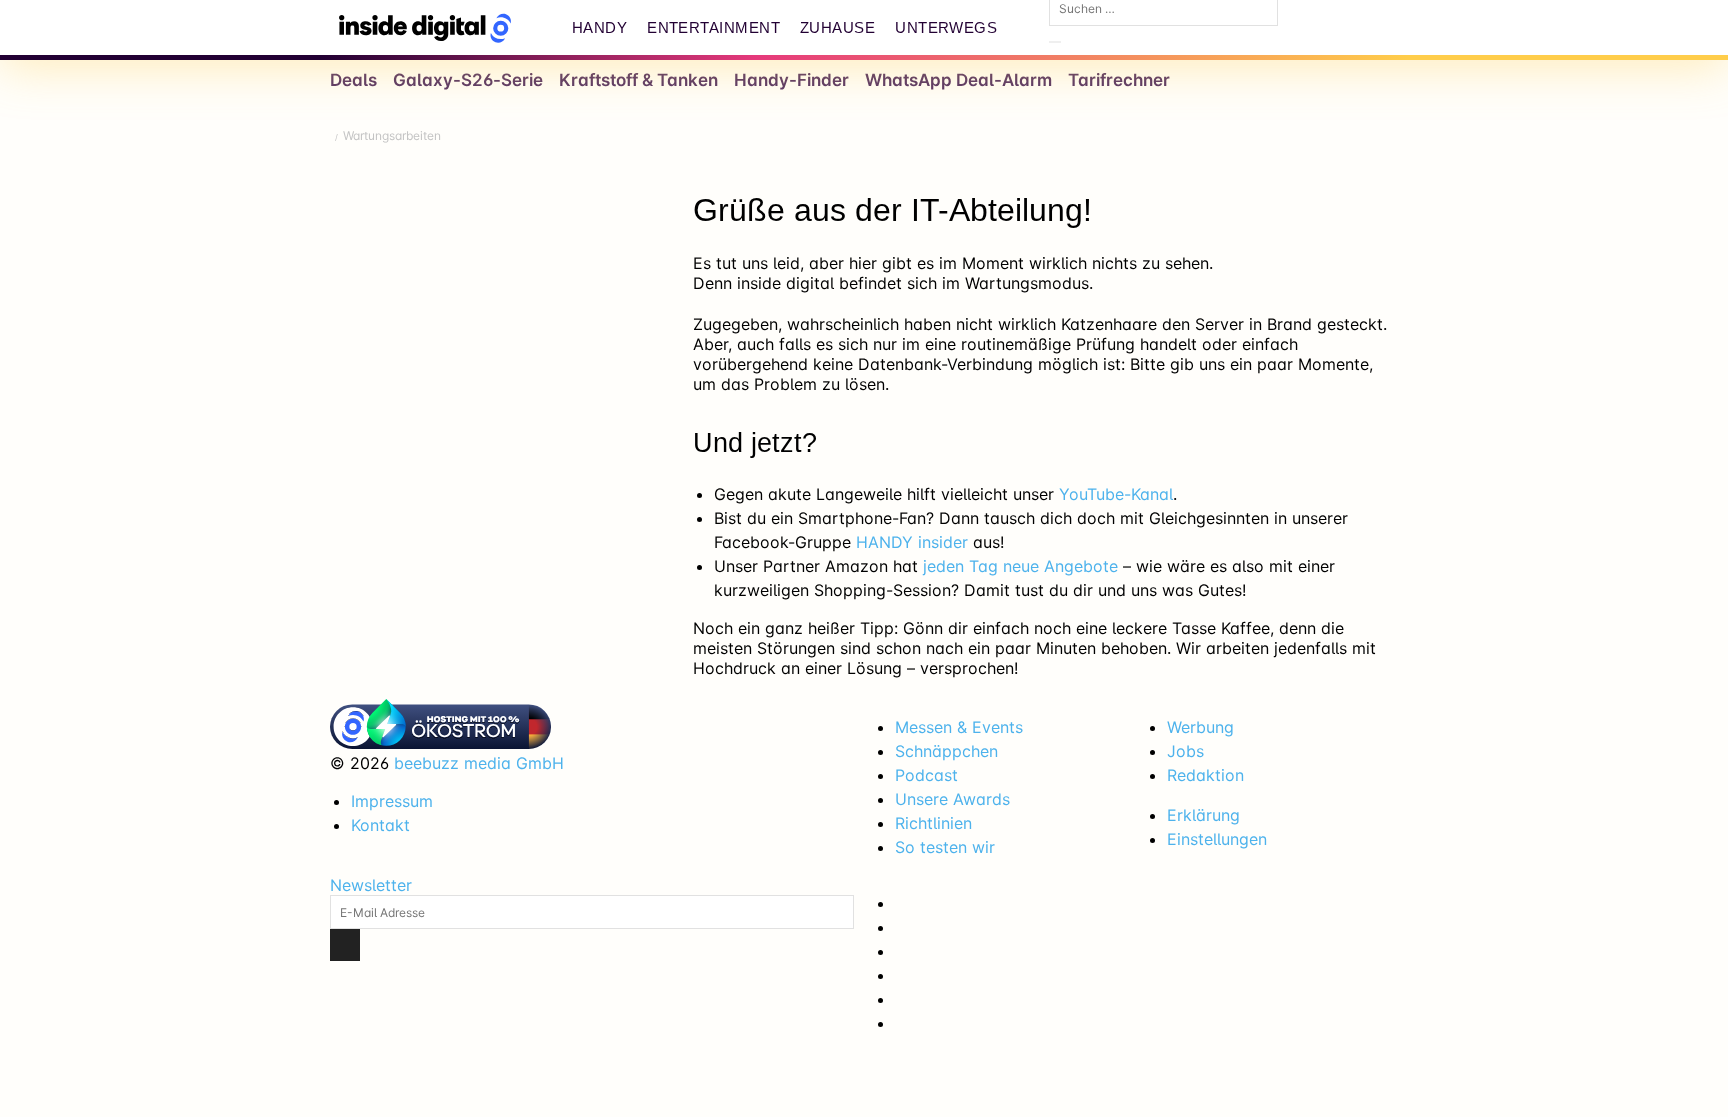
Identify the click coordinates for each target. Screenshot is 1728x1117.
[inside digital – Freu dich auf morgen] (425, 27)
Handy (599, 27)
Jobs (1185, 751)
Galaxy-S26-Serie (468, 80)
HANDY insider (912, 542)
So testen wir (945, 847)
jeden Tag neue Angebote (1020, 566)
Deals (353, 80)
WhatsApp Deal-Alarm (958, 80)
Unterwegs (946, 27)
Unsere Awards (952, 799)
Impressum (392, 801)
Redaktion (1205, 775)
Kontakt (380, 825)
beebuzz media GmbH (479, 763)
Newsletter (371, 885)
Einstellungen (1217, 839)
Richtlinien (933, 823)
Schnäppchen (946, 751)
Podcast (926, 775)
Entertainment (713, 27)
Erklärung (1203, 815)
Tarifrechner (1119, 80)
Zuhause (837, 27)
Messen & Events (959, 727)
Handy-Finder (791, 80)
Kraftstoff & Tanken (638, 80)
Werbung (1200, 727)
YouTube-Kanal (1116, 494)
